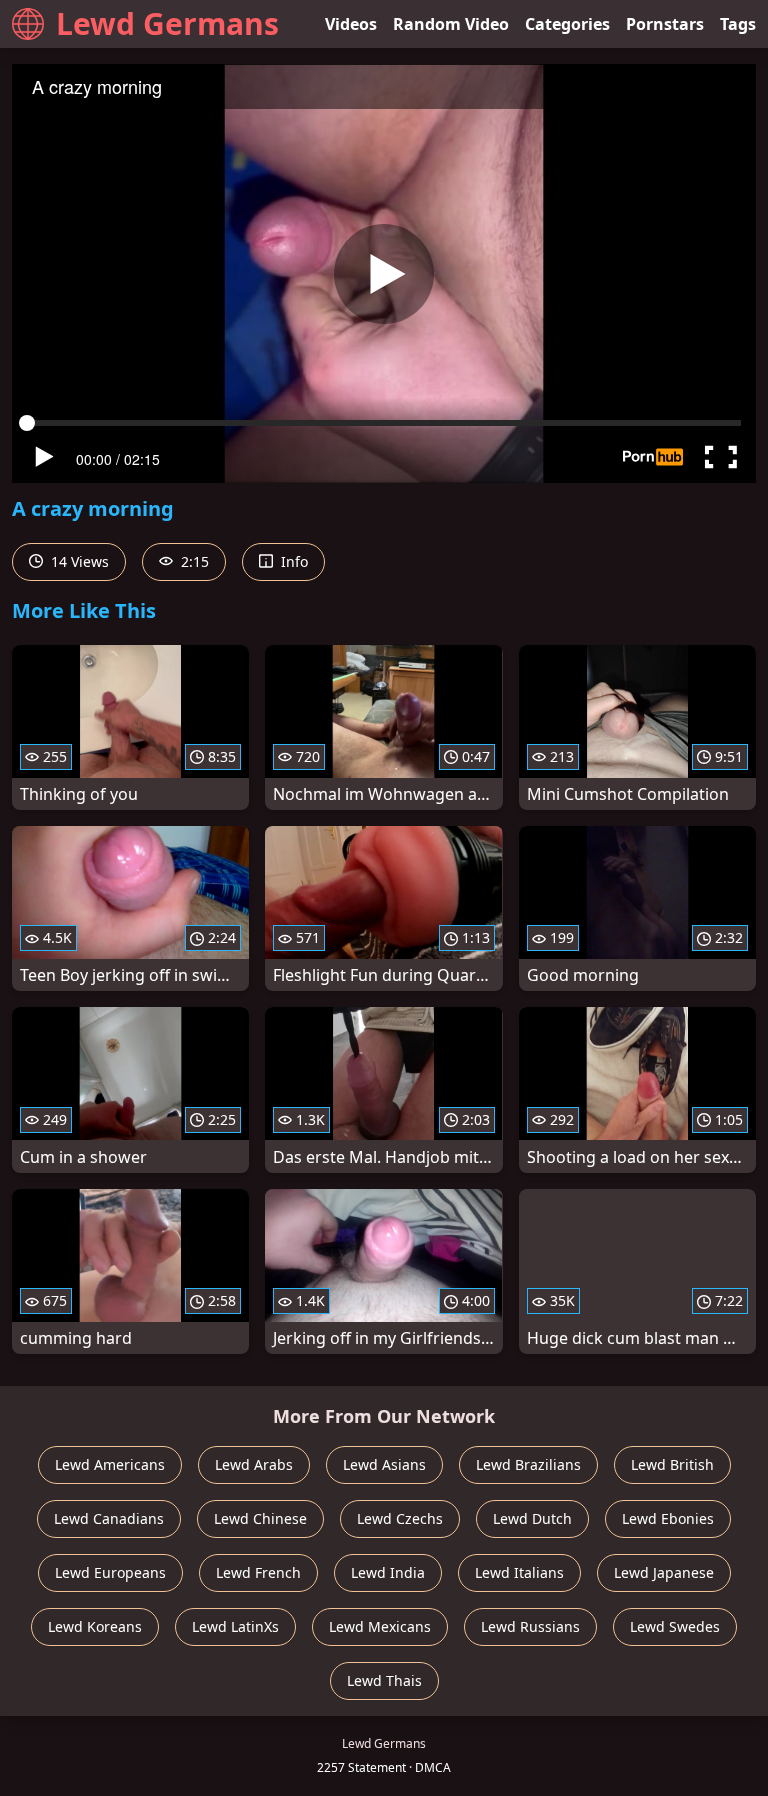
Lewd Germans (167, 23)
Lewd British (672, 1464)
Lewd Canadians (109, 1518)
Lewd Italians (519, 1572)
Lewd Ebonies (668, 1518)
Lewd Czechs (400, 1518)
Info (292, 561)
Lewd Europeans (110, 1572)
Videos (351, 24)
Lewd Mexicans (380, 1626)
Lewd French (258, 1572)
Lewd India (388, 1572)
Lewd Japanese (664, 1572)
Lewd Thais (384, 1680)
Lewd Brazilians (528, 1464)
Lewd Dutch (532, 1518)
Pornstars (665, 24)
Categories (567, 24)
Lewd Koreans (95, 1626)
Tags (738, 24)
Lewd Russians (530, 1626)
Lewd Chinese (260, 1518)
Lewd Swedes (675, 1626)
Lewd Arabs (254, 1464)
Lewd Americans (110, 1464)
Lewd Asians (384, 1464)
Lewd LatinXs (235, 1626)
